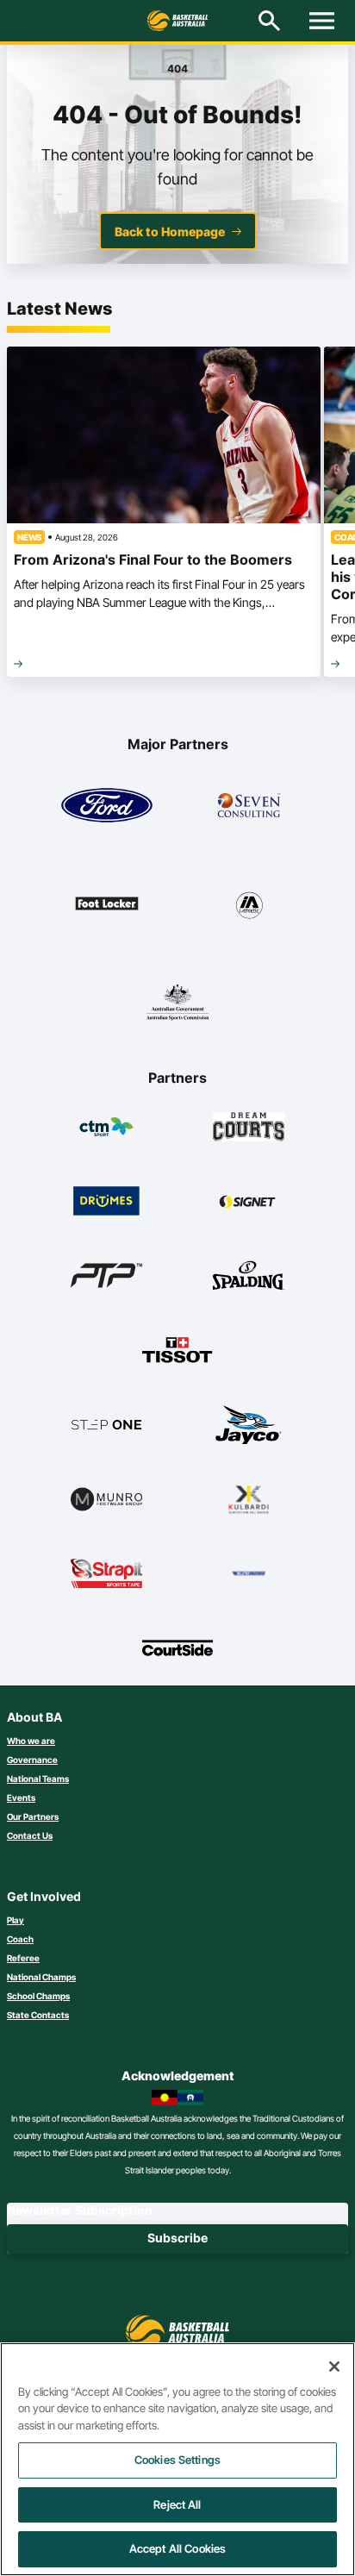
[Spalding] (249, 1275)
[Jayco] (249, 1424)
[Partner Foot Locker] (107, 903)
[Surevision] (249, 1573)
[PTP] (106, 1275)
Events (21, 1798)
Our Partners (33, 1816)
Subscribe (177, 2238)
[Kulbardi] (249, 1499)
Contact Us (30, 1835)
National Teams (38, 1779)
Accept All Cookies (177, 2548)
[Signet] (249, 1201)
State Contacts (38, 2015)
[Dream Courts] (249, 1127)
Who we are (31, 1741)
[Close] (334, 2367)
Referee (23, 1958)
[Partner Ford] (107, 805)
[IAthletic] (249, 903)
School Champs (38, 1996)
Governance (32, 1760)
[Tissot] (178, 1350)
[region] (177, 2459)
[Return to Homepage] (177, 21)
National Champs (41, 1977)
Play (16, 1920)
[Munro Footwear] (106, 1499)
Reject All (177, 2504)
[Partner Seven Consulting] (249, 805)
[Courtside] (178, 1648)
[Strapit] (106, 1573)
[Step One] (106, 1424)
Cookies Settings (177, 2460)
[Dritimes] (106, 1201)
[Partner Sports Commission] (177, 1002)
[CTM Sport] (106, 1127)
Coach (20, 1939)
